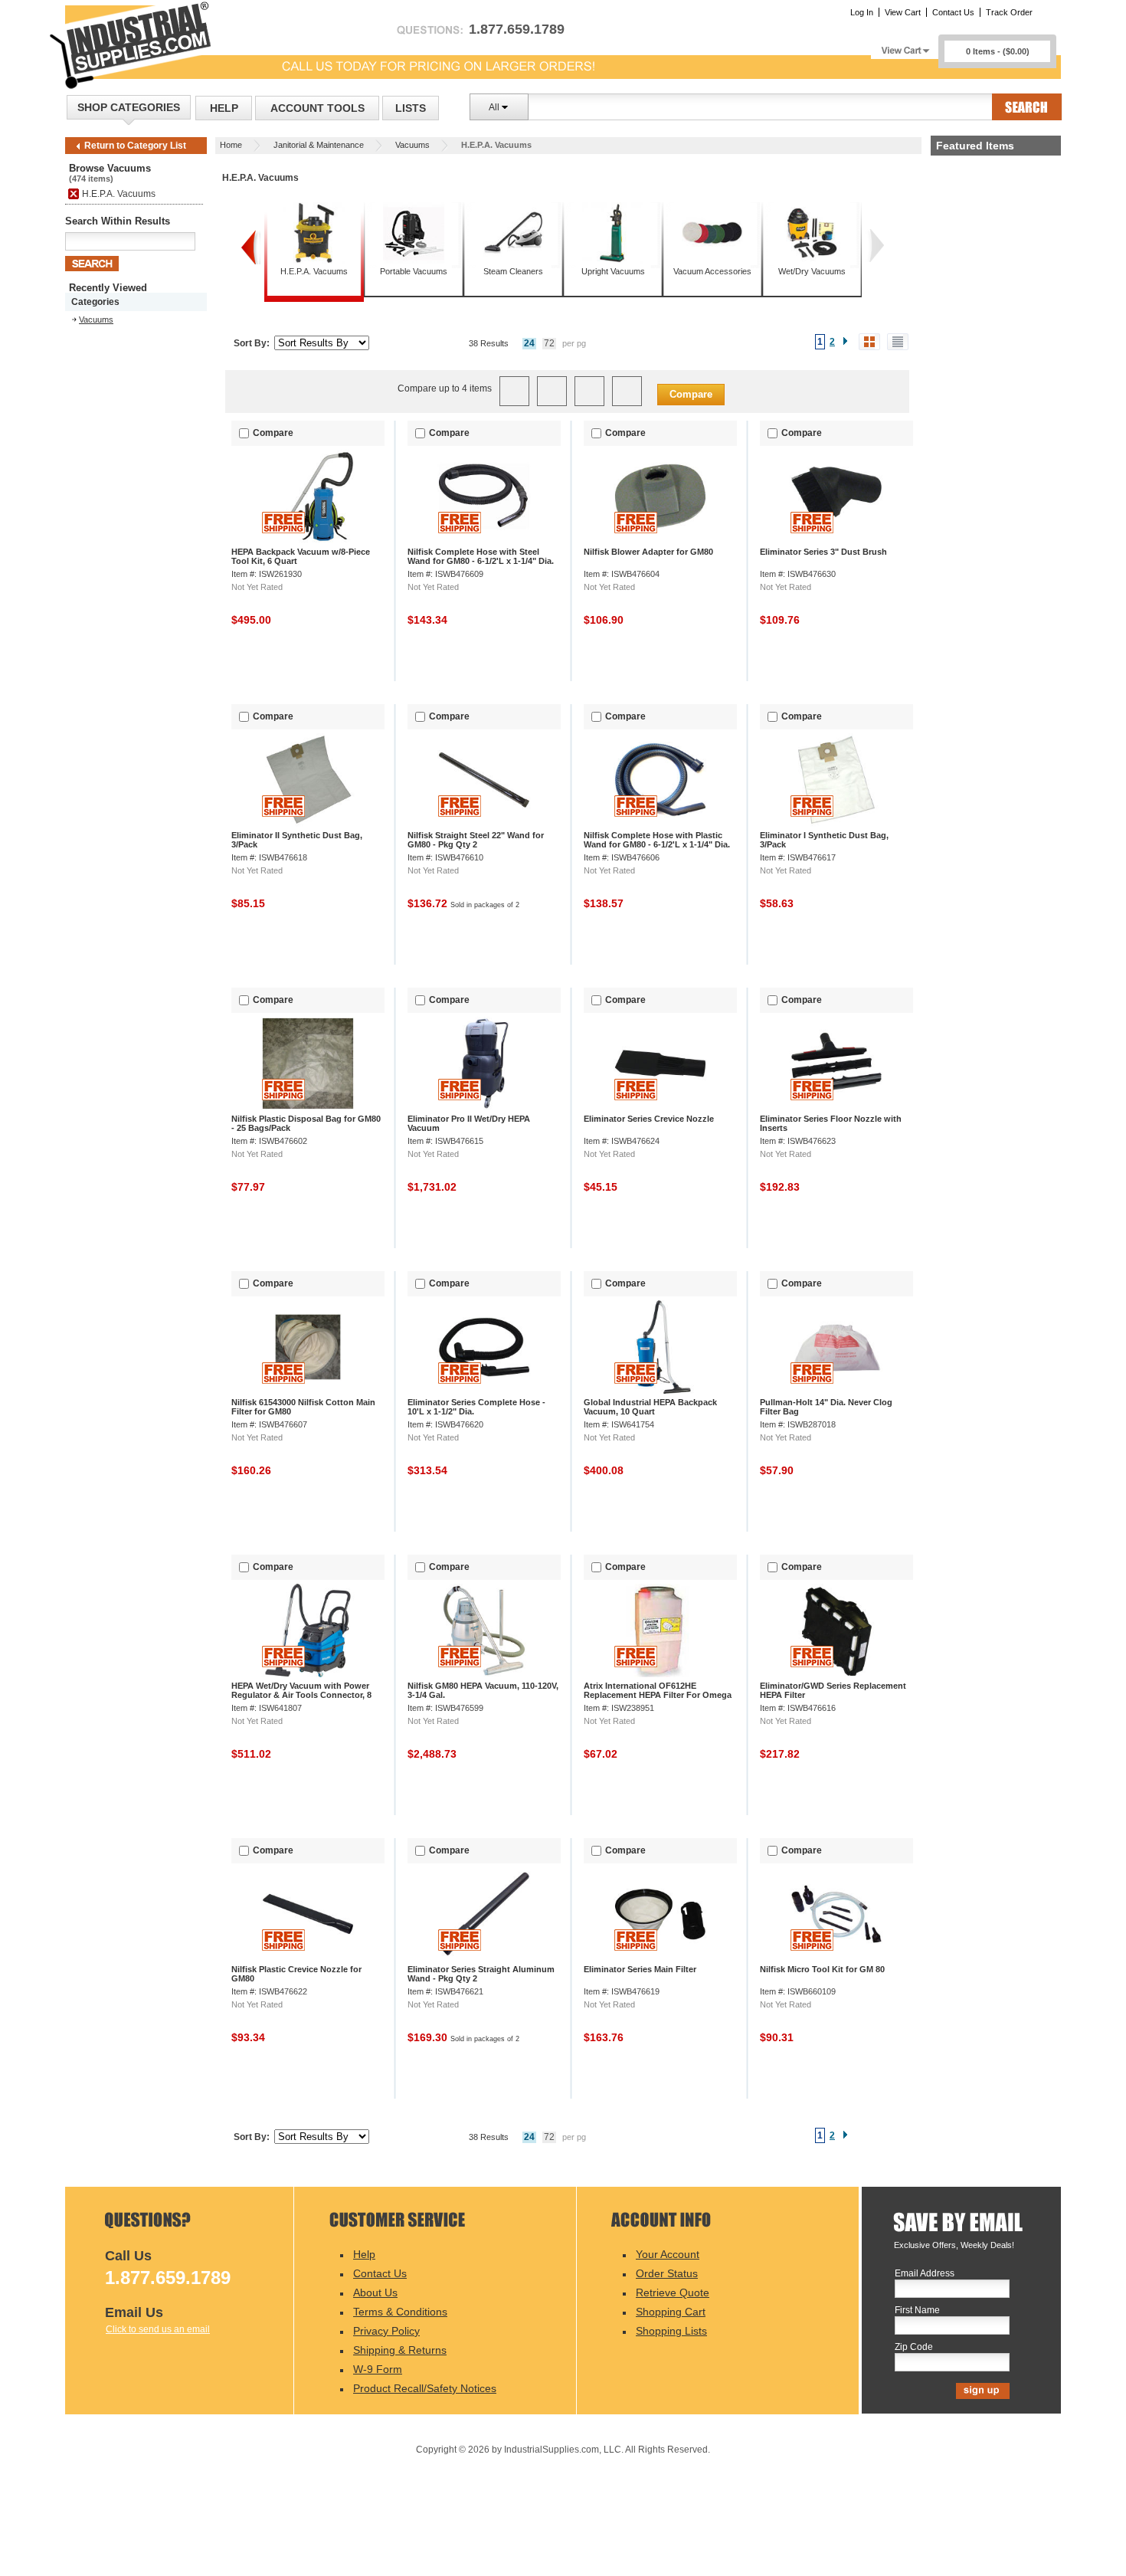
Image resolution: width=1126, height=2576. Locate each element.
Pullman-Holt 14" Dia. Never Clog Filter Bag (826, 1407)
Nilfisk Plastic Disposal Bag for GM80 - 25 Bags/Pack (306, 1123)
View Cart (903, 12)
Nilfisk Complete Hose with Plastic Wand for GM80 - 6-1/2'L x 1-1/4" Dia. (657, 840)
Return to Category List (135, 146)
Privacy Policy (386, 2331)
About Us (375, 2293)
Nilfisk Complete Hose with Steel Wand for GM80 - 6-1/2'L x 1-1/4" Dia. (481, 556)
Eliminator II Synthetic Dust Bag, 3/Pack (297, 840)
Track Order (1009, 12)
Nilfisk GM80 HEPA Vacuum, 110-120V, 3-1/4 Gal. (483, 1690)
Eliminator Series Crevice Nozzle (649, 1119)
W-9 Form (378, 2369)
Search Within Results (118, 221)
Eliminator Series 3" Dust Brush (823, 552)
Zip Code (914, 2347)
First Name (917, 2311)
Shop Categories (129, 107)
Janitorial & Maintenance (319, 145)
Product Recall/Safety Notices (425, 2388)
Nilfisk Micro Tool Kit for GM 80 (822, 1969)
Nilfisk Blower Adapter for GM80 (648, 552)
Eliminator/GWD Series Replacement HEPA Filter (833, 1690)
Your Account (668, 2254)
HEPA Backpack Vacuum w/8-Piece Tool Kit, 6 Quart (301, 556)
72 (549, 343)
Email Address (925, 2274)
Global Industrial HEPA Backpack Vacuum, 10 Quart (650, 1407)
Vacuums (412, 145)
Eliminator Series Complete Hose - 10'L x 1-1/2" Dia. (476, 1407)
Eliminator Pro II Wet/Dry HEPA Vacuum (469, 1123)
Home (231, 145)
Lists (411, 108)
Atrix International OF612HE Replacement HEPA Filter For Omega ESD (658, 1695)
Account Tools (318, 108)
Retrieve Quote (673, 2293)
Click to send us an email (158, 2329)
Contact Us (953, 12)
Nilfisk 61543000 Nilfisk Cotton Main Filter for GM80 (303, 1407)
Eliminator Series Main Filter (640, 1969)
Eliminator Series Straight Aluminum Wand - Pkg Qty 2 (481, 1974)
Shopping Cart (671, 2312)
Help (224, 108)
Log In (862, 12)
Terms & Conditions (400, 2312)
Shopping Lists (671, 2331)
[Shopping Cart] (905, 46)
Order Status (667, 2273)
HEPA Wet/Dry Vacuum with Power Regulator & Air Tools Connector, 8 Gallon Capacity (301, 1695)
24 (529, 343)
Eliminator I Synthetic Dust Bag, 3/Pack (824, 840)
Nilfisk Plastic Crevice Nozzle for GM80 (296, 1974)
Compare (691, 394)
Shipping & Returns (400, 2350)
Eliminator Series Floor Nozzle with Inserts (831, 1123)
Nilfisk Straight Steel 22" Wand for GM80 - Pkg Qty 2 (476, 840)
